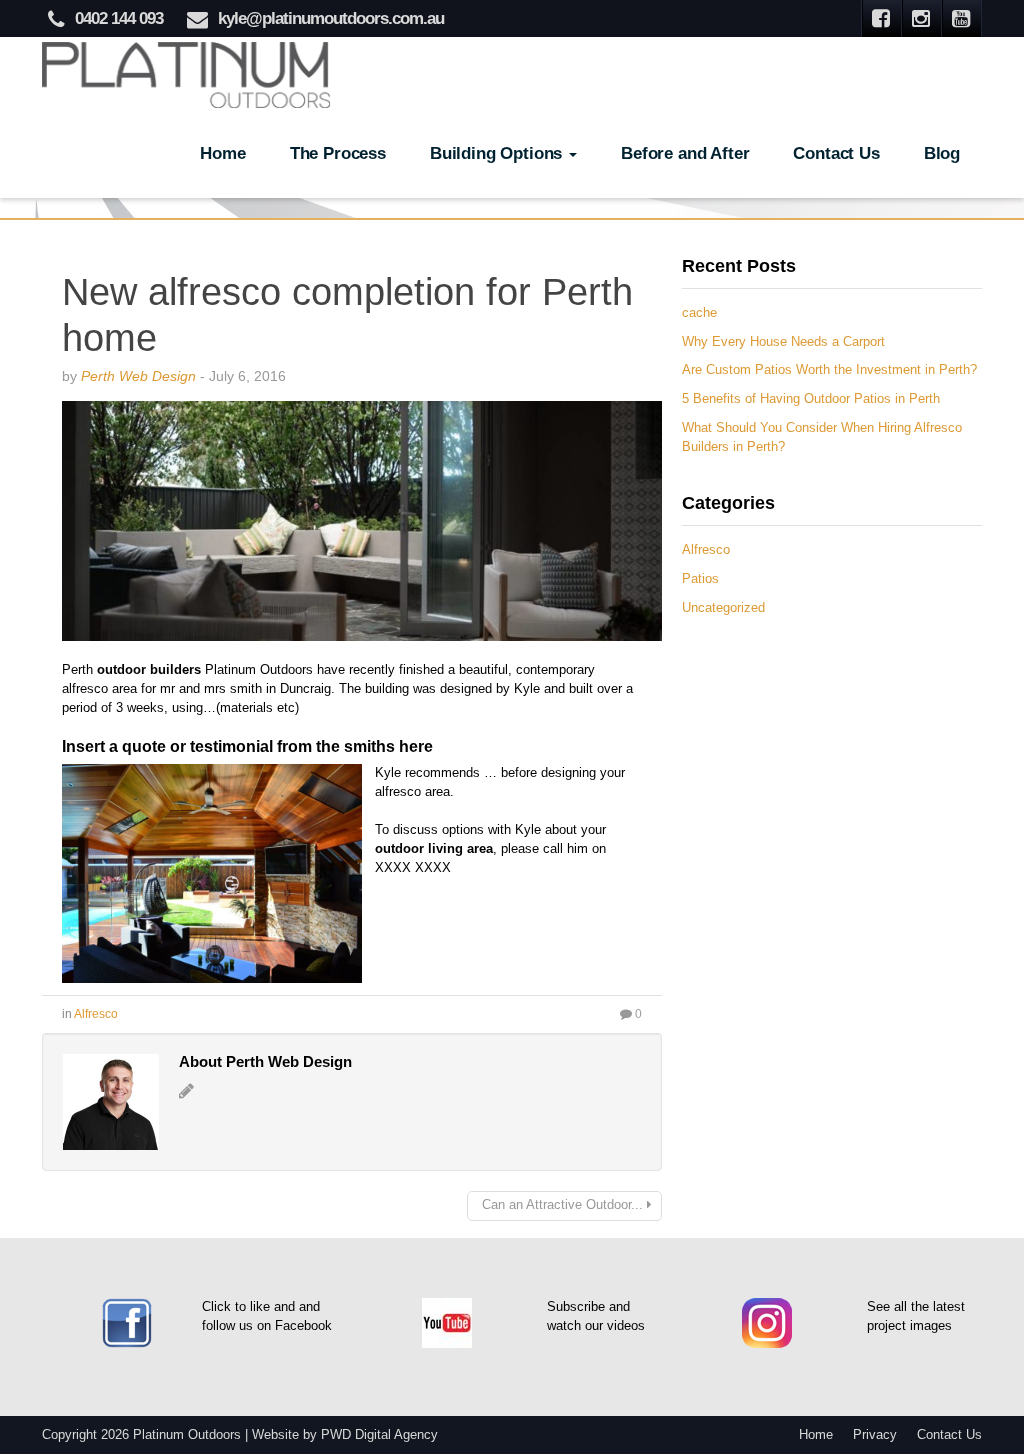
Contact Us (836, 153)
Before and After (685, 153)
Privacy (875, 1435)
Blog (942, 153)
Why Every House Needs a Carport (783, 342)
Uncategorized (723, 608)
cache (699, 313)
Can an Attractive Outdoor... (562, 1205)
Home (222, 153)
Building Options (498, 153)
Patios (700, 579)
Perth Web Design (138, 376)
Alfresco (96, 1014)
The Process (338, 153)
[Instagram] (922, 18)
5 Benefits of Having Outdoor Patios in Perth (811, 399)
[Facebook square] (882, 18)
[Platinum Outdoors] (187, 72)
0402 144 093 (119, 18)
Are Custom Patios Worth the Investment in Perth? (829, 370)
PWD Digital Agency (379, 1435)
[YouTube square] (962, 18)
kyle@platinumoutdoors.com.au (331, 18)
